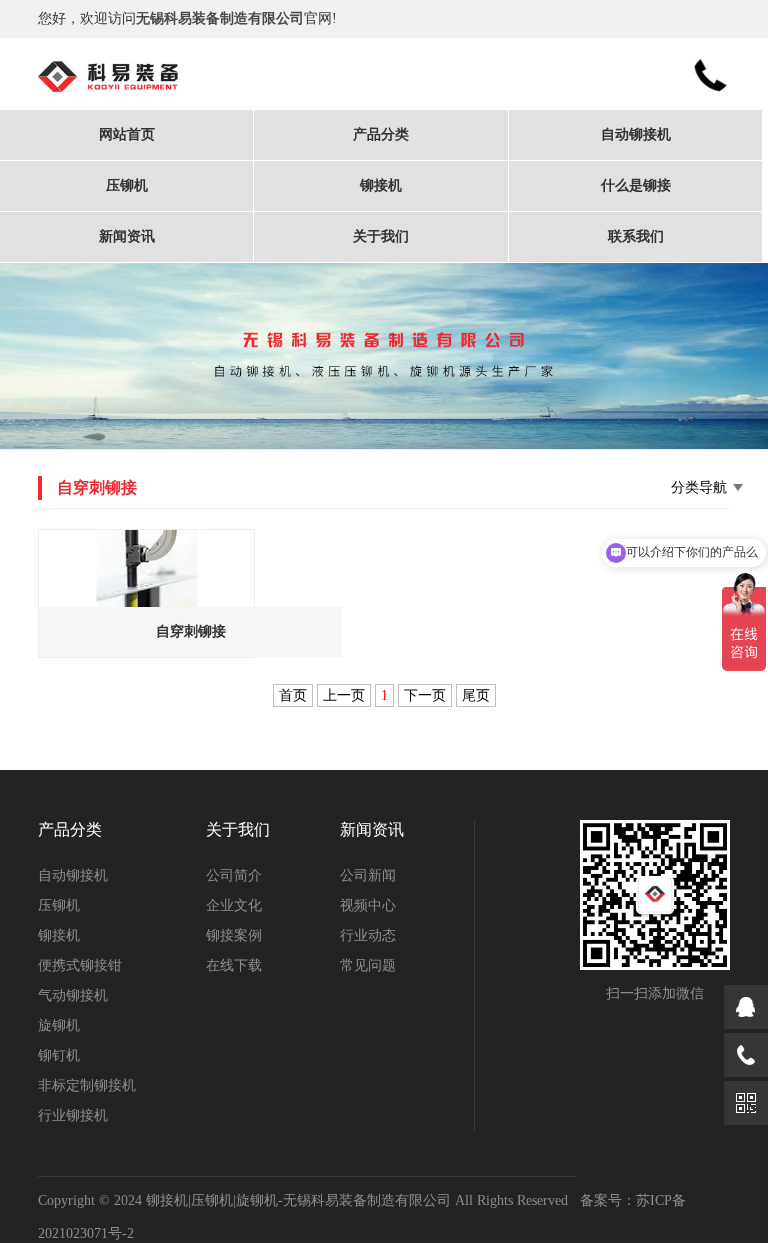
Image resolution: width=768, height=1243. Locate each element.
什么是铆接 (636, 185)
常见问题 (368, 965)
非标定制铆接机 (87, 1085)
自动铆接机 (636, 134)
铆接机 (381, 185)
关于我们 (381, 236)
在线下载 (234, 965)
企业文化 (234, 905)
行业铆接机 (73, 1115)
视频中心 (368, 905)
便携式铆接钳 (80, 965)
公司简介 (234, 875)
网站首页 (127, 134)
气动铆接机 (73, 995)
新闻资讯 (127, 236)
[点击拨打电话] (746, 1055)
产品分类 (381, 134)
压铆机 (127, 185)
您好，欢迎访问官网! (187, 18)
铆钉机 (59, 1055)
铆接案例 (234, 935)
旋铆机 (59, 1025)
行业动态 (368, 935)
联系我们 (636, 236)
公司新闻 (368, 875)
